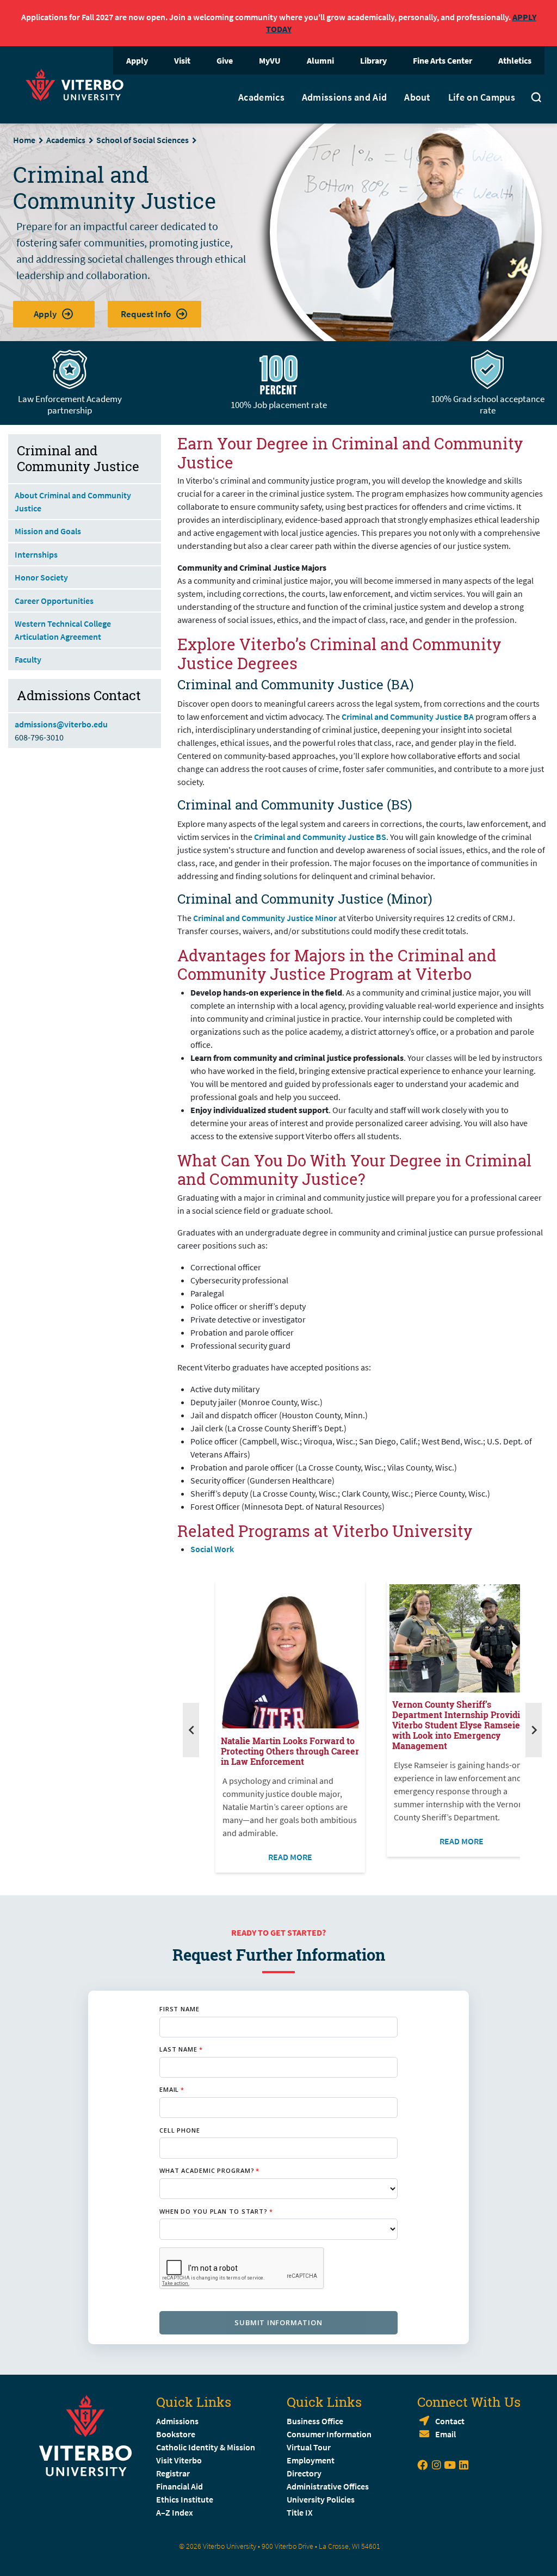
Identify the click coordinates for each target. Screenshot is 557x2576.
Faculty (28, 659)
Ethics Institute (185, 2499)
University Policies (321, 2499)
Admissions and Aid (344, 97)
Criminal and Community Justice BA (408, 716)
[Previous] (191, 1730)
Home (24, 140)
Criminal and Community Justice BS (320, 837)
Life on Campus (482, 97)
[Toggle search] (536, 99)
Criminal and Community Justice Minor (265, 918)
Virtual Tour (309, 2447)
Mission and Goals (48, 531)
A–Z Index (175, 2512)
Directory (305, 2473)
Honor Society (41, 577)
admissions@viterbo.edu (61, 724)
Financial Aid (180, 2486)
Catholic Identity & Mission (206, 2447)
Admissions (177, 2421)
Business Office (315, 2421)
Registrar (173, 2473)
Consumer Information (329, 2434)
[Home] (78, 84)
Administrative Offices (328, 2486)
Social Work (212, 1549)
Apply (137, 60)
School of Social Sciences (143, 140)
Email (445, 2434)
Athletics (515, 60)
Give (225, 60)
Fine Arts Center (442, 60)
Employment (311, 2460)
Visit (182, 60)
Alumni (320, 60)
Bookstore (176, 2434)
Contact (450, 2421)
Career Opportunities (54, 601)
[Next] (534, 1730)
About (417, 97)
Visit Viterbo (179, 2460)
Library (373, 60)
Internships (36, 554)
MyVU (270, 60)
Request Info (146, 314)
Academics (261, 97)
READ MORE (290, 1857)
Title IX (300, 2512)
